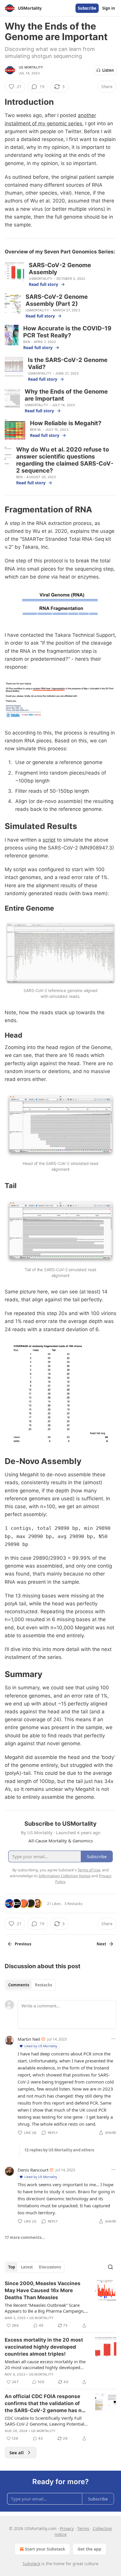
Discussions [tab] (50, 2267)
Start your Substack (45, 2549)
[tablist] (30, 1985)
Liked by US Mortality (41, 2046)
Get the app (89, 2549)
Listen (108, 70)
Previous (23, 1944)
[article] (60, 2304)
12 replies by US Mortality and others (59, 2150)
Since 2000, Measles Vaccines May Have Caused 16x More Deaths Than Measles (43, 2290)
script (49, 840)
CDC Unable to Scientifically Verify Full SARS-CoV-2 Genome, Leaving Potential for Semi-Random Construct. (44, 2421)
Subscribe (87, 8)
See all (17, 2453)
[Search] (110, 2267)
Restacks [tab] (43, 1985)
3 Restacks (73, 1904)
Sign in (109, 8)
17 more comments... (25, 2237)
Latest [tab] (27, 2267)
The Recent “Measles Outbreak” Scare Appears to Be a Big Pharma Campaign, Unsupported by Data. (45, 2308)
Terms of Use (89, 1870)
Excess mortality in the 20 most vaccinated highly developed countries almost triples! (44, 2347)
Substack (31, 2564)
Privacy (67, 2528)
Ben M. (36, 430)
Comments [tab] (19, 1985)
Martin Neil (29, 2039)
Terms (83, 2528)
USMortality (41, 279)
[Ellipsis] (113, 2039)
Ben (27, 342)
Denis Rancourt (33, 2170)
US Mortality (31, 67)
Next (101, 1944)
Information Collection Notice (65, 1876)
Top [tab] (12, 2267)
